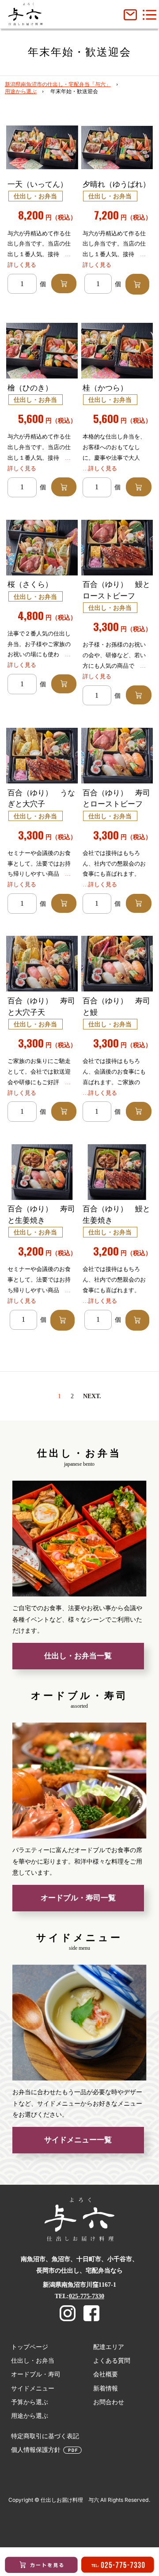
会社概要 (106, 2374)
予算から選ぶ (30, 2402)
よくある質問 (112, 2360)
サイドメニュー (33, 2388)
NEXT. (92, 1396)
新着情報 (106, 2388)
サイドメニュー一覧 (78, 2140)
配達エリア (109, 2347)
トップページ (30, 2347)
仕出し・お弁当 (33, 2360)
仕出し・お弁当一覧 (78, 1656)
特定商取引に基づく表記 (45, 2436)
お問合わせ (109, 2402)
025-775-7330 (87, 2296)
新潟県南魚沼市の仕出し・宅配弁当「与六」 (58, 84)
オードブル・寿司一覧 (78, 1898)
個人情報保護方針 (36, 2450)
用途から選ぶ (21, 91)
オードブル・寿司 (36, 2374)
